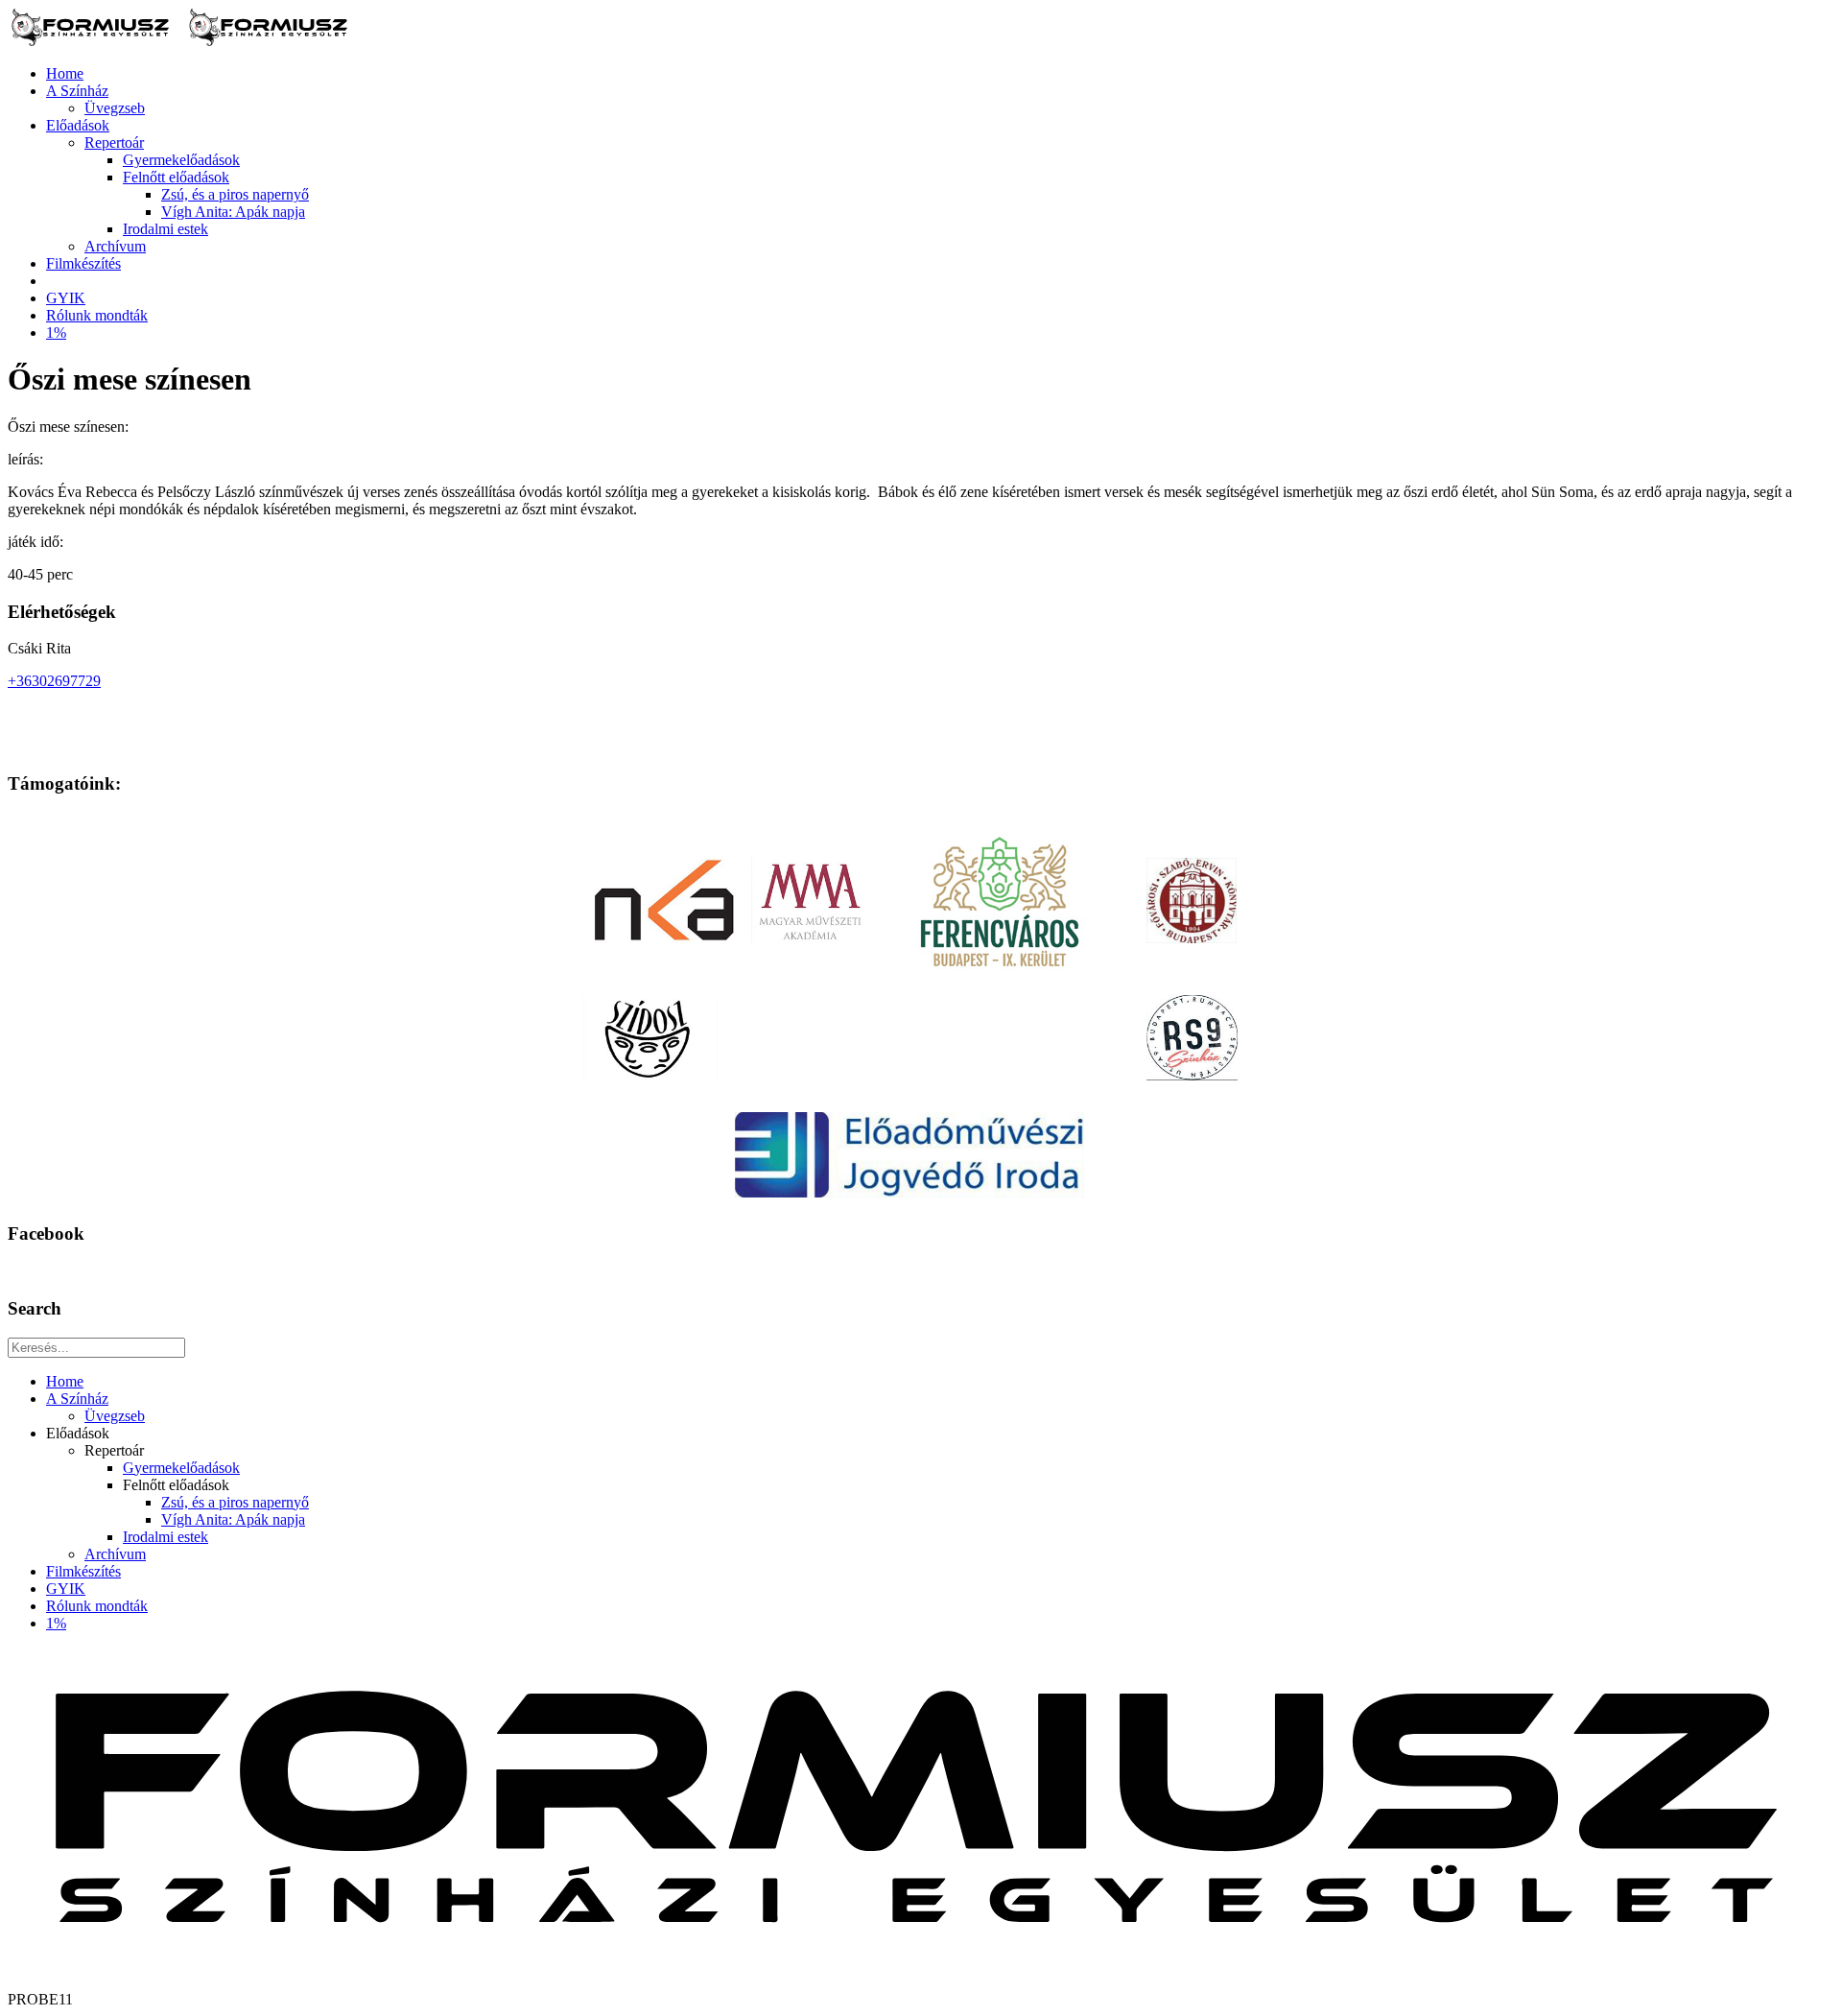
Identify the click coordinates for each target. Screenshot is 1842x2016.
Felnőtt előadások (176, 177)
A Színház (77, 91)
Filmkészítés (83, 263)
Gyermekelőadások (181, 160)
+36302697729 (54, 681)
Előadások (78, 125)
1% (56, 332)
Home (65, 73)
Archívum (115, 246)
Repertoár (114, 142)
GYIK (66, 298)
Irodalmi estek (165, 229)
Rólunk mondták (97, 315)
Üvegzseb (115, 108)
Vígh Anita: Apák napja (233, 212)
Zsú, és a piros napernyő (235, 194)
